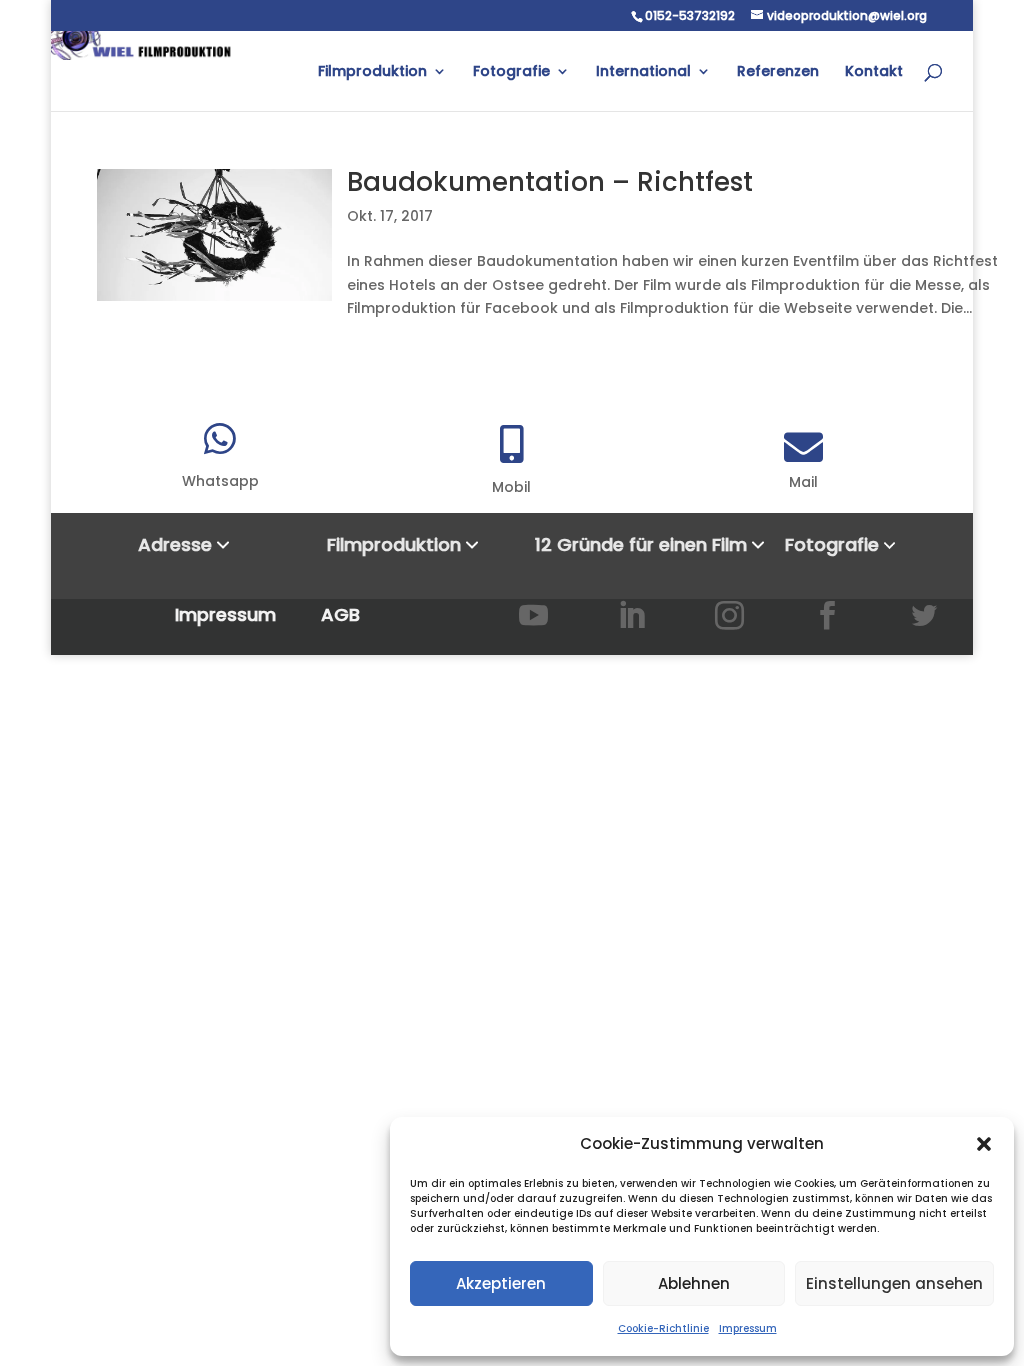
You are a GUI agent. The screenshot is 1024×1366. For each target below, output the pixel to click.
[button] (984, 1144)
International (643, 72)
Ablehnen (694, 1283)
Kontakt (874, 72)
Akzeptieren (501, 1283)
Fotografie (511, 72)
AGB (340, 614)
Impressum (748, 1328)
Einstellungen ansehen (894, 1283)
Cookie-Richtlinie (663, 1328)
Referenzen (778, 72)
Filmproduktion (372, 72)
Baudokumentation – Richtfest (550, 182)
